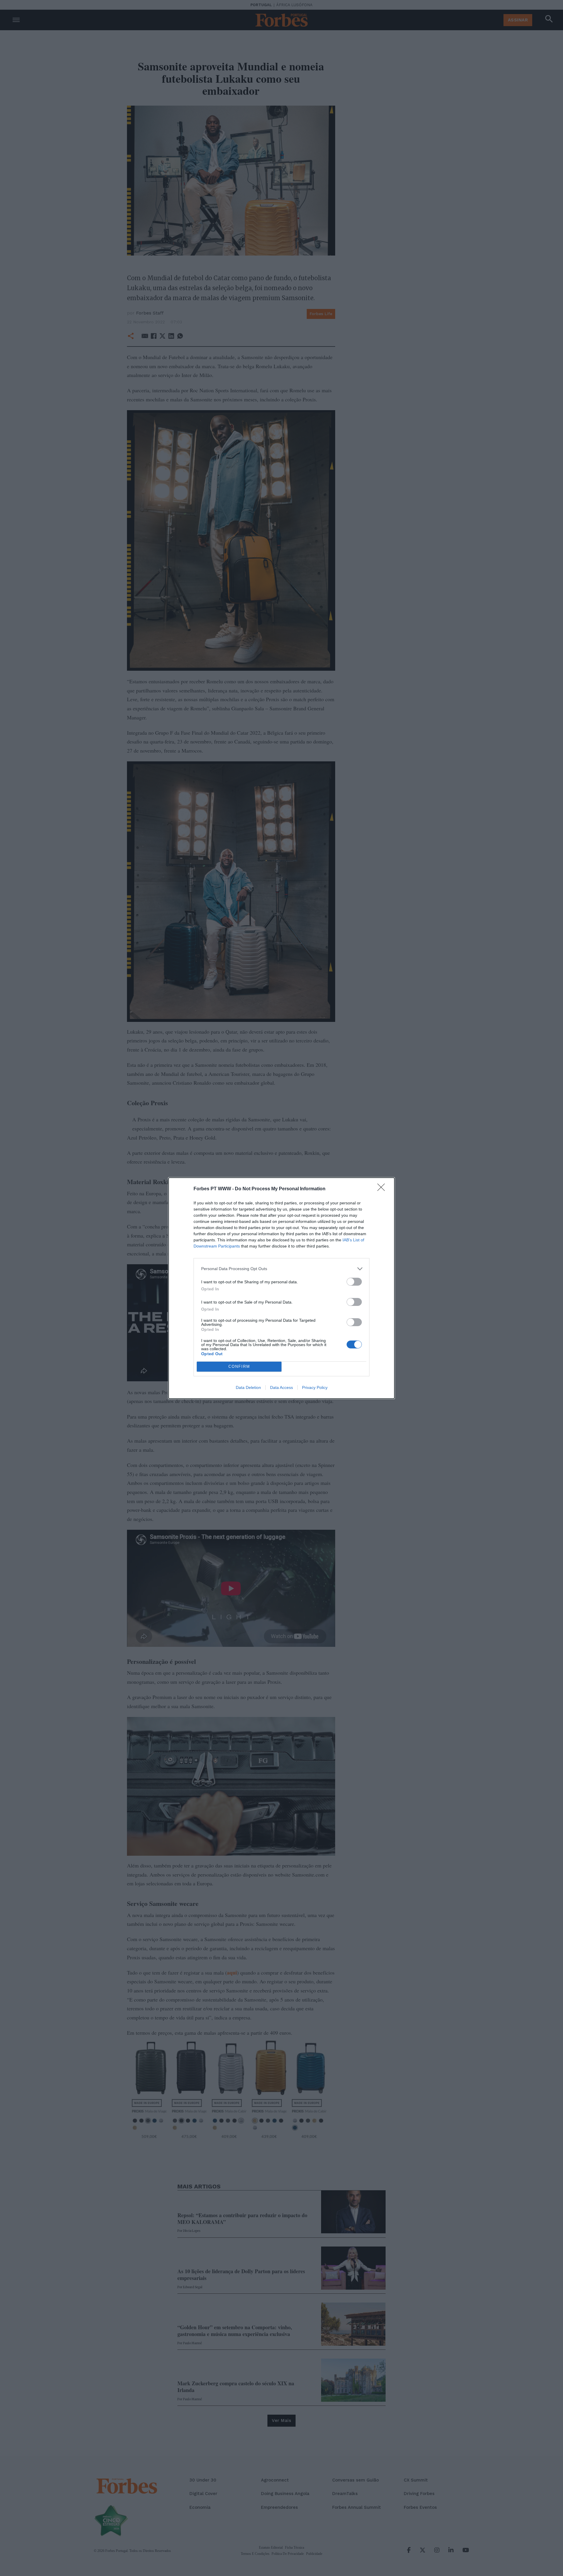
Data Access (281, 1387)
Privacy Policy (315, 1387)
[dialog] (281, 1288)
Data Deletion (248, 1387)
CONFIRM (239, 1366)
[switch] (354, 1282)
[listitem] (281, 1269)
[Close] (383, 1189)
